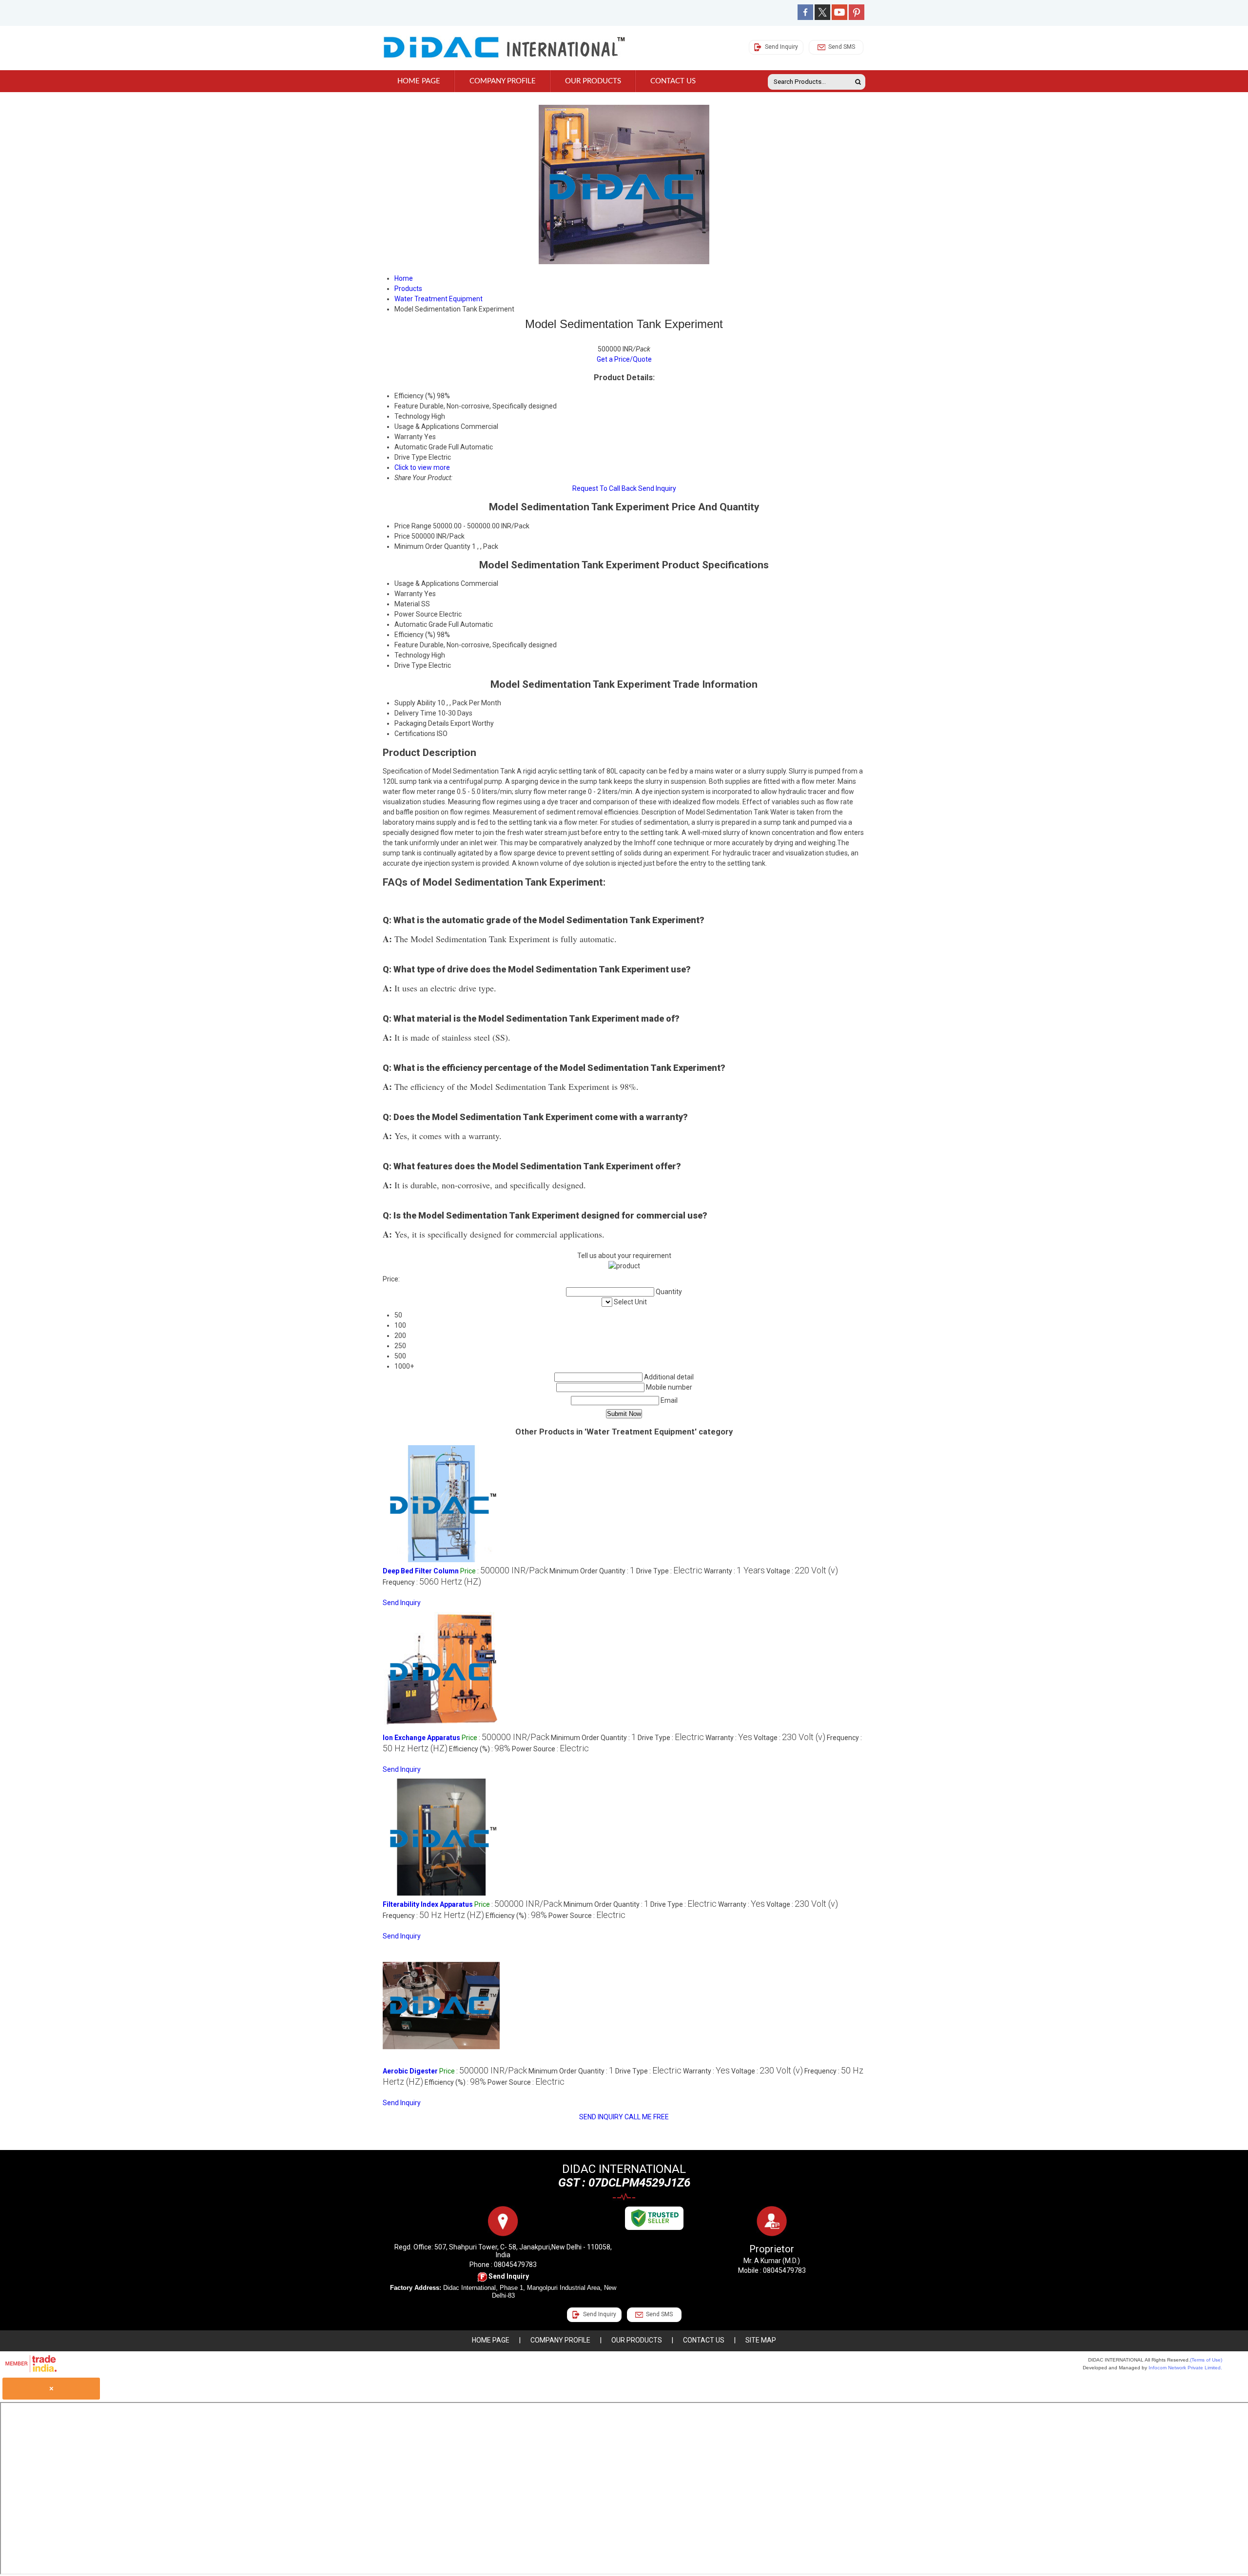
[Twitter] (822, 18)
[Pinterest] (857, 18)
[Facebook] (805, 18)
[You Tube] (839, 18)
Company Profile (503, 81)
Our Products (593, 81)
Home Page (419, 81)
